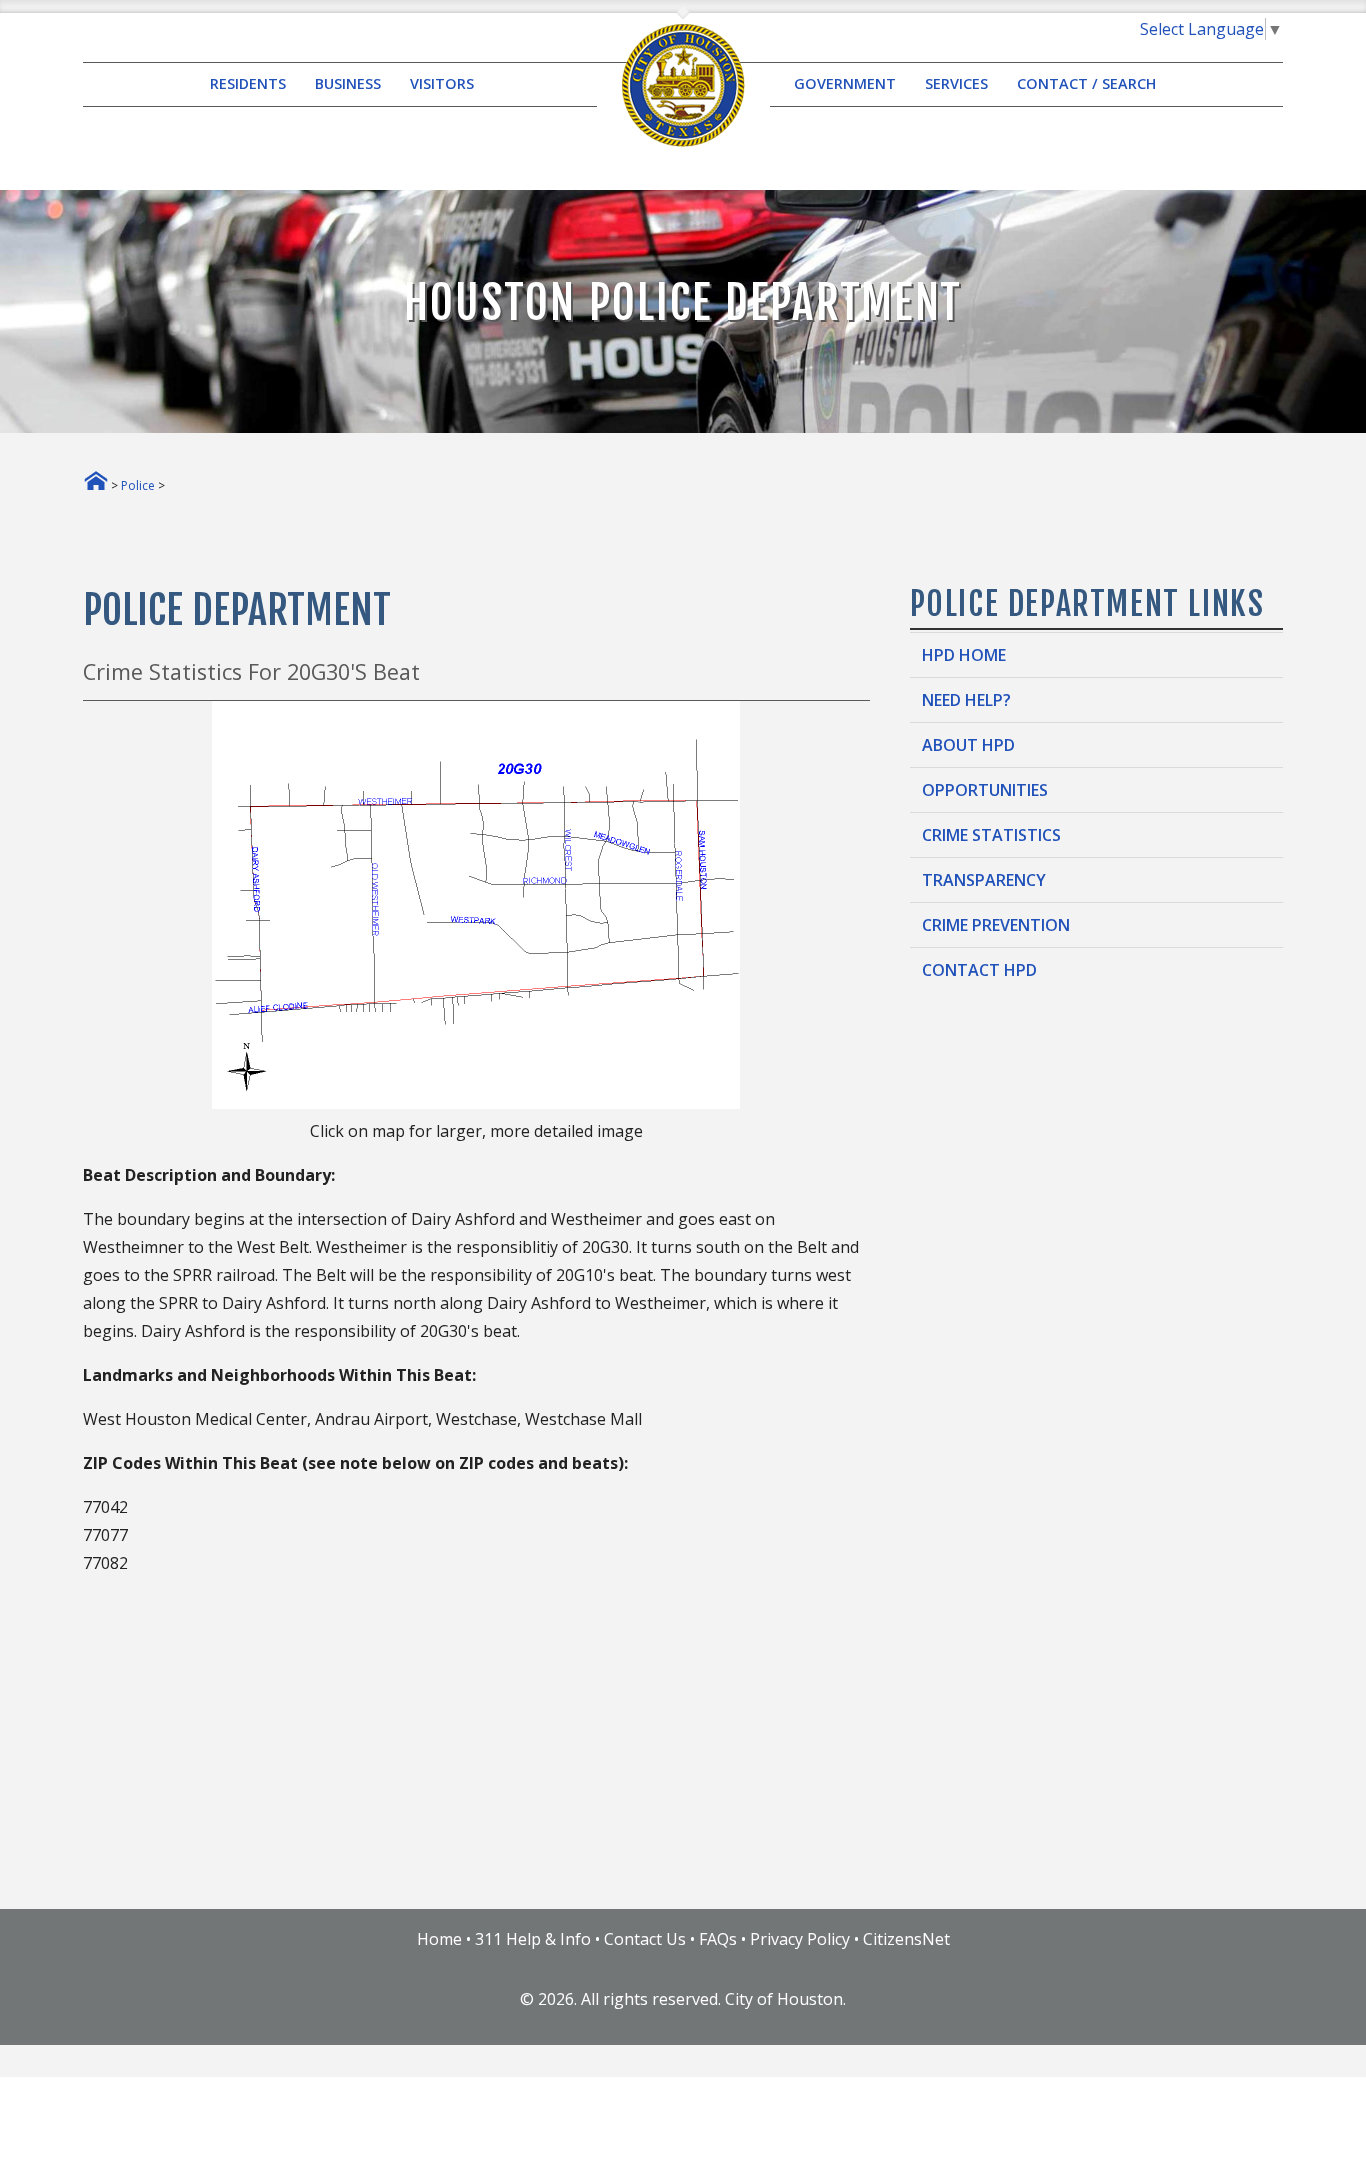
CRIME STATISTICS (991, 835)
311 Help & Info (533, 1939)
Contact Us (645, 1939)
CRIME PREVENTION (996, 925)
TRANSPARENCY (984, 880)
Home (439, 1939)
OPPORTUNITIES (985, 790)
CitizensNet (906, 1939)
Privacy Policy (800, 1939)
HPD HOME (964, 655)
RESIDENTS (248, 84)
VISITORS (442, 84)
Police (138, 485)
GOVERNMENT (845, 84)
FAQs (718, 1939)
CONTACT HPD (979, 970)
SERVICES (956, 84)
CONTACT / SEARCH (1086, 84)
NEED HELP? (966, 700)
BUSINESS (348, 84)
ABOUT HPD (968, 745)
